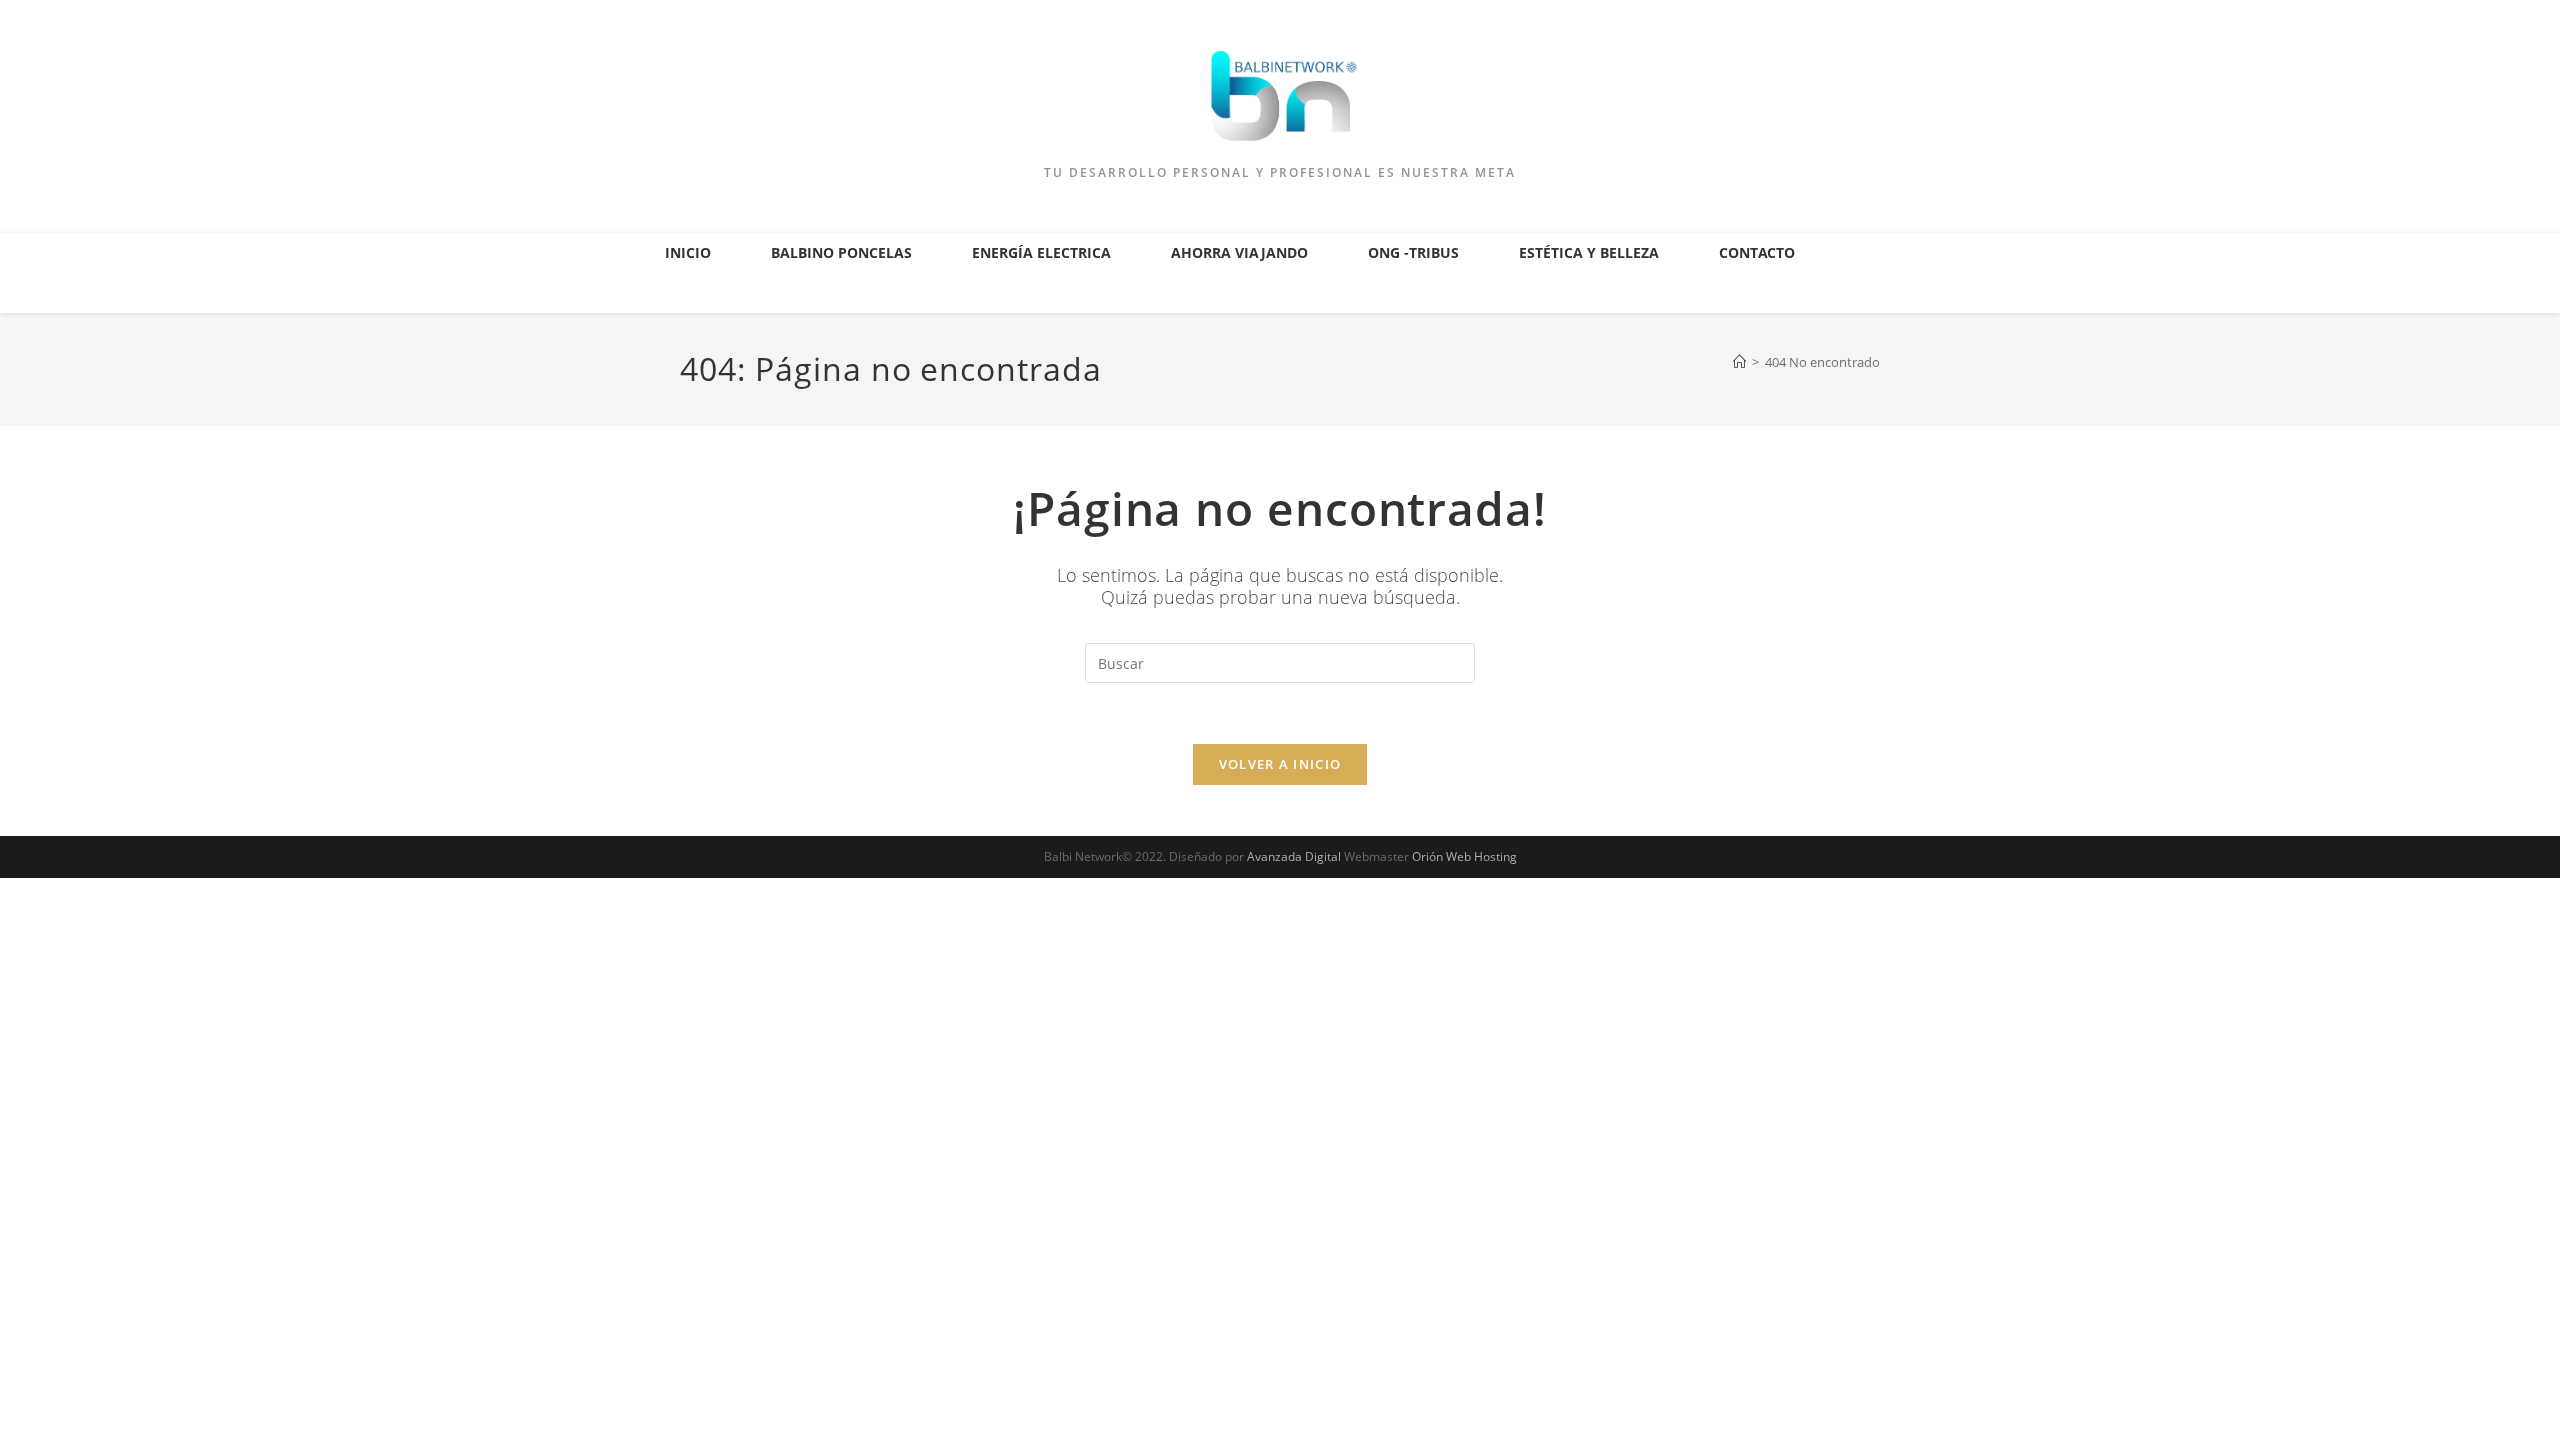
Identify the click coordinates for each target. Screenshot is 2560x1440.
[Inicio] (1739, 362)
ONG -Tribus (1413, 252)
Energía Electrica (1041, 252)
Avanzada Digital (1294, 856)
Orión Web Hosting (1464, 856)
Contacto (1757, 252)
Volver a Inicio (1280, 764)
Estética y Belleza (1589, 252)
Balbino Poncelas (841, 252)
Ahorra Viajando (1239, 252)
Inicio (688, 252)
